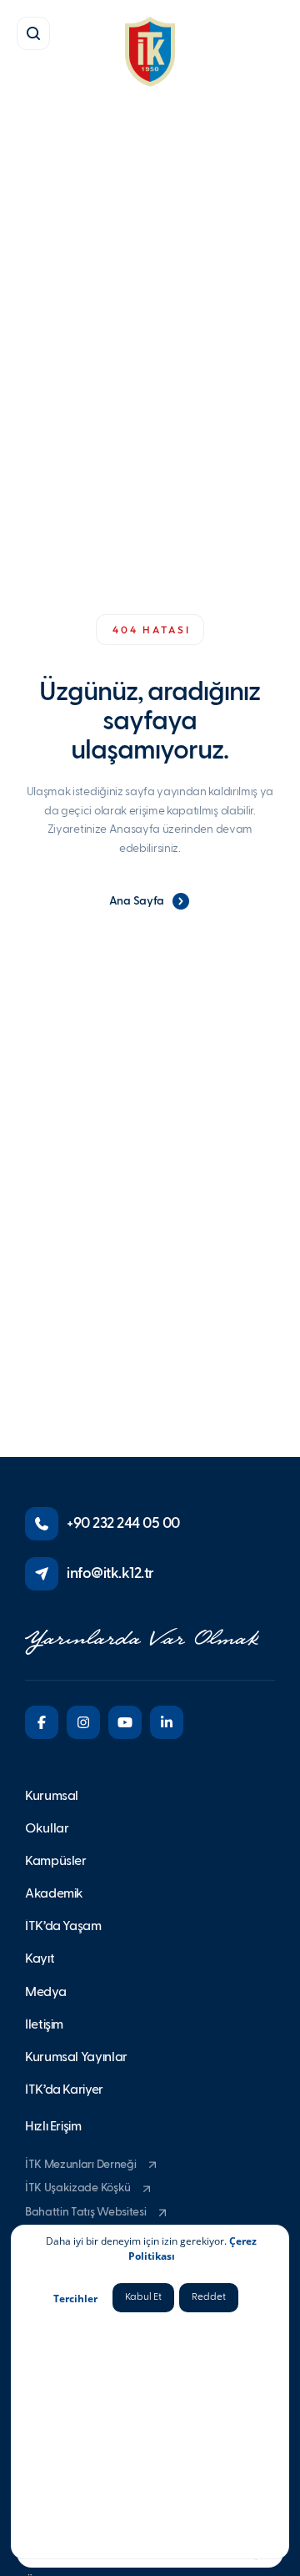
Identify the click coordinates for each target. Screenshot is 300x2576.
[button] (33, 33)
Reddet (209, 2297)
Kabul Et (143, 2297)
